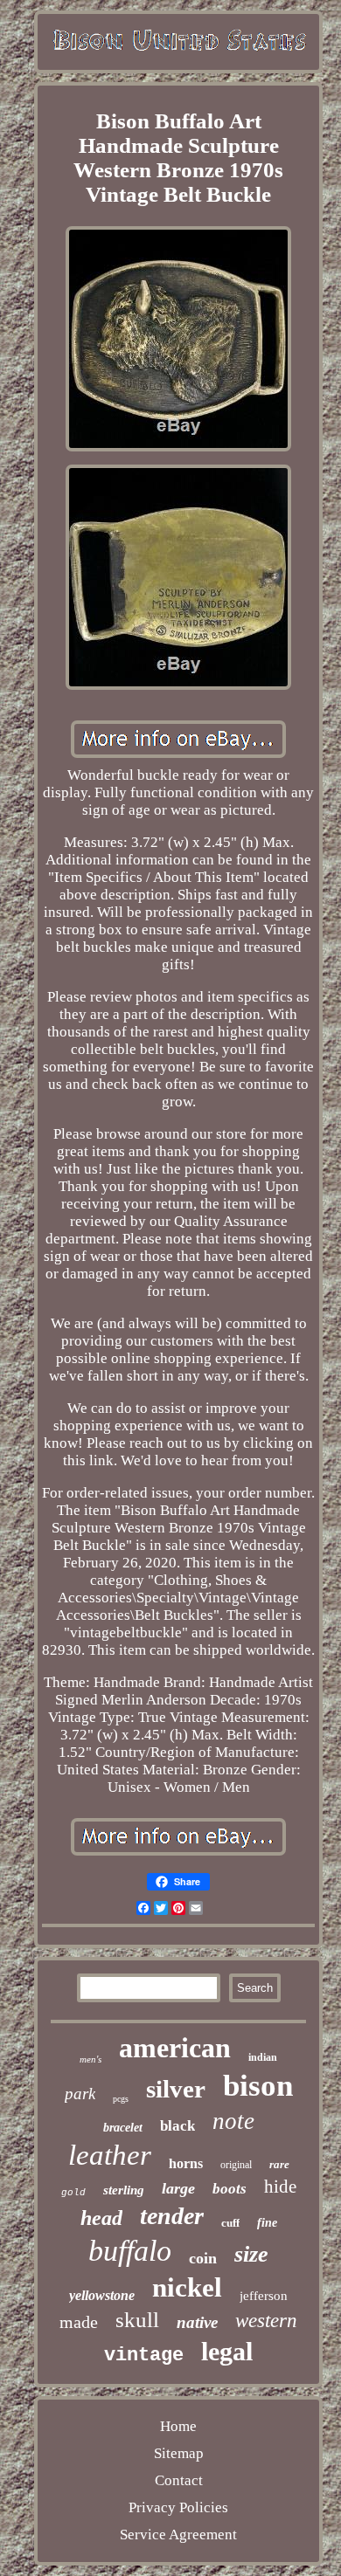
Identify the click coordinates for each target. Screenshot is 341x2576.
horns (186, 2163)
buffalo (130, 2251)
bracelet (123, 2128)
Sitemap (179, 2453)
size (251, 2254)
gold (73, 2193)
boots (230, 2189)
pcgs (121, 2099)
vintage (144, 2356)
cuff (230, 2223)
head (101, 2218)
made (79, 2322)
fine (267, 2223)
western (266, 2321)
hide (280, 2187)
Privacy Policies (178, 2507)
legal (227, 2351)
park (80, 2094)
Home (178, 2426)
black (177, 2126)
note (233, 2121)
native (197, 2322)
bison (258, 2086)
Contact (179, 2480)
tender (172, 2216)
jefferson (264, 2296)
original (236, 2165)
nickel (187, 2287)
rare (279, 2164)
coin (203, 2258)
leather (110, 2155)
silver (176, 2089)
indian (263, 2057)
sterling (124, 2190)
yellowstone (102, 2295)
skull (137, 2320)
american (175, 2048)
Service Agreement (178, 2535)
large (178, 2188)
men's (90, 2059)
